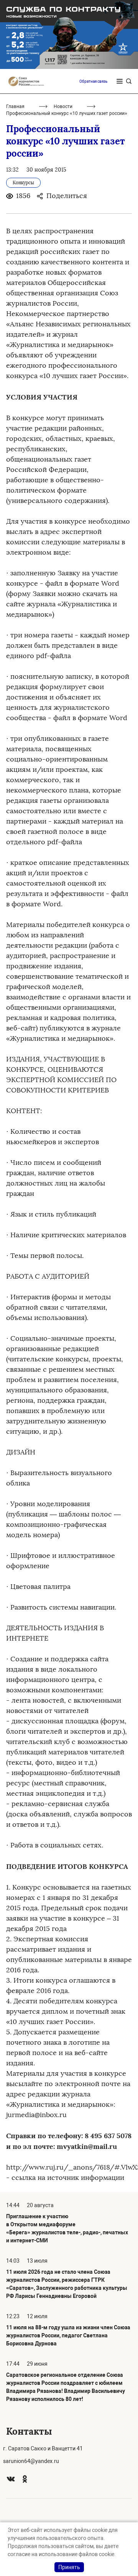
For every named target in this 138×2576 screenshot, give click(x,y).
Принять (69, 2567)
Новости (63, 106)
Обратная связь (93, 81)
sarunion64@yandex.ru (31, 2461)
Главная (15, 106)
